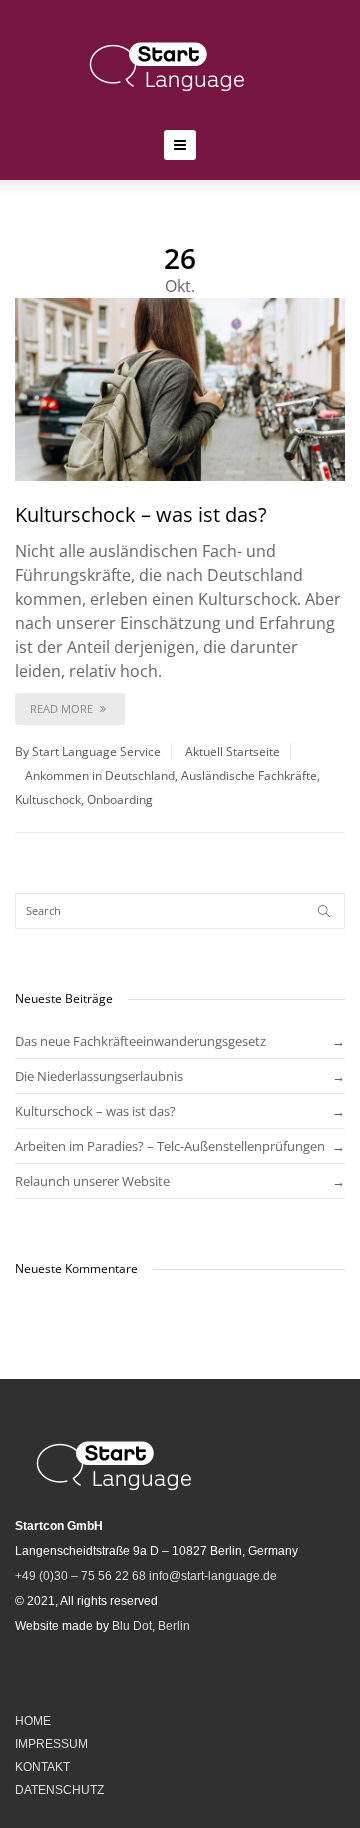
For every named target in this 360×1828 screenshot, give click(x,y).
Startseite (253, 751)
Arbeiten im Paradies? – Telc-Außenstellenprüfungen (170, 1146)
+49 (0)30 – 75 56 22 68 (80, 1576)
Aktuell (204, 751)
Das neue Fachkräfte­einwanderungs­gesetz (140, 1041)
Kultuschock (48, 799)
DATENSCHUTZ (59, 1790)
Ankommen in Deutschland (100, 775)
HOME (33, 1721)
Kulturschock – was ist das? (141, 514)
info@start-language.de (213, 1576)
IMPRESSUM (51, 1744)
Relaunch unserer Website (92, 1181)
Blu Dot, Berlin (151, 1626)
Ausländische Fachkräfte (249, 775)
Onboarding (120, 799)
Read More (63, 708)
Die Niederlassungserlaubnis (99, 1076)
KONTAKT (42, 1767)
